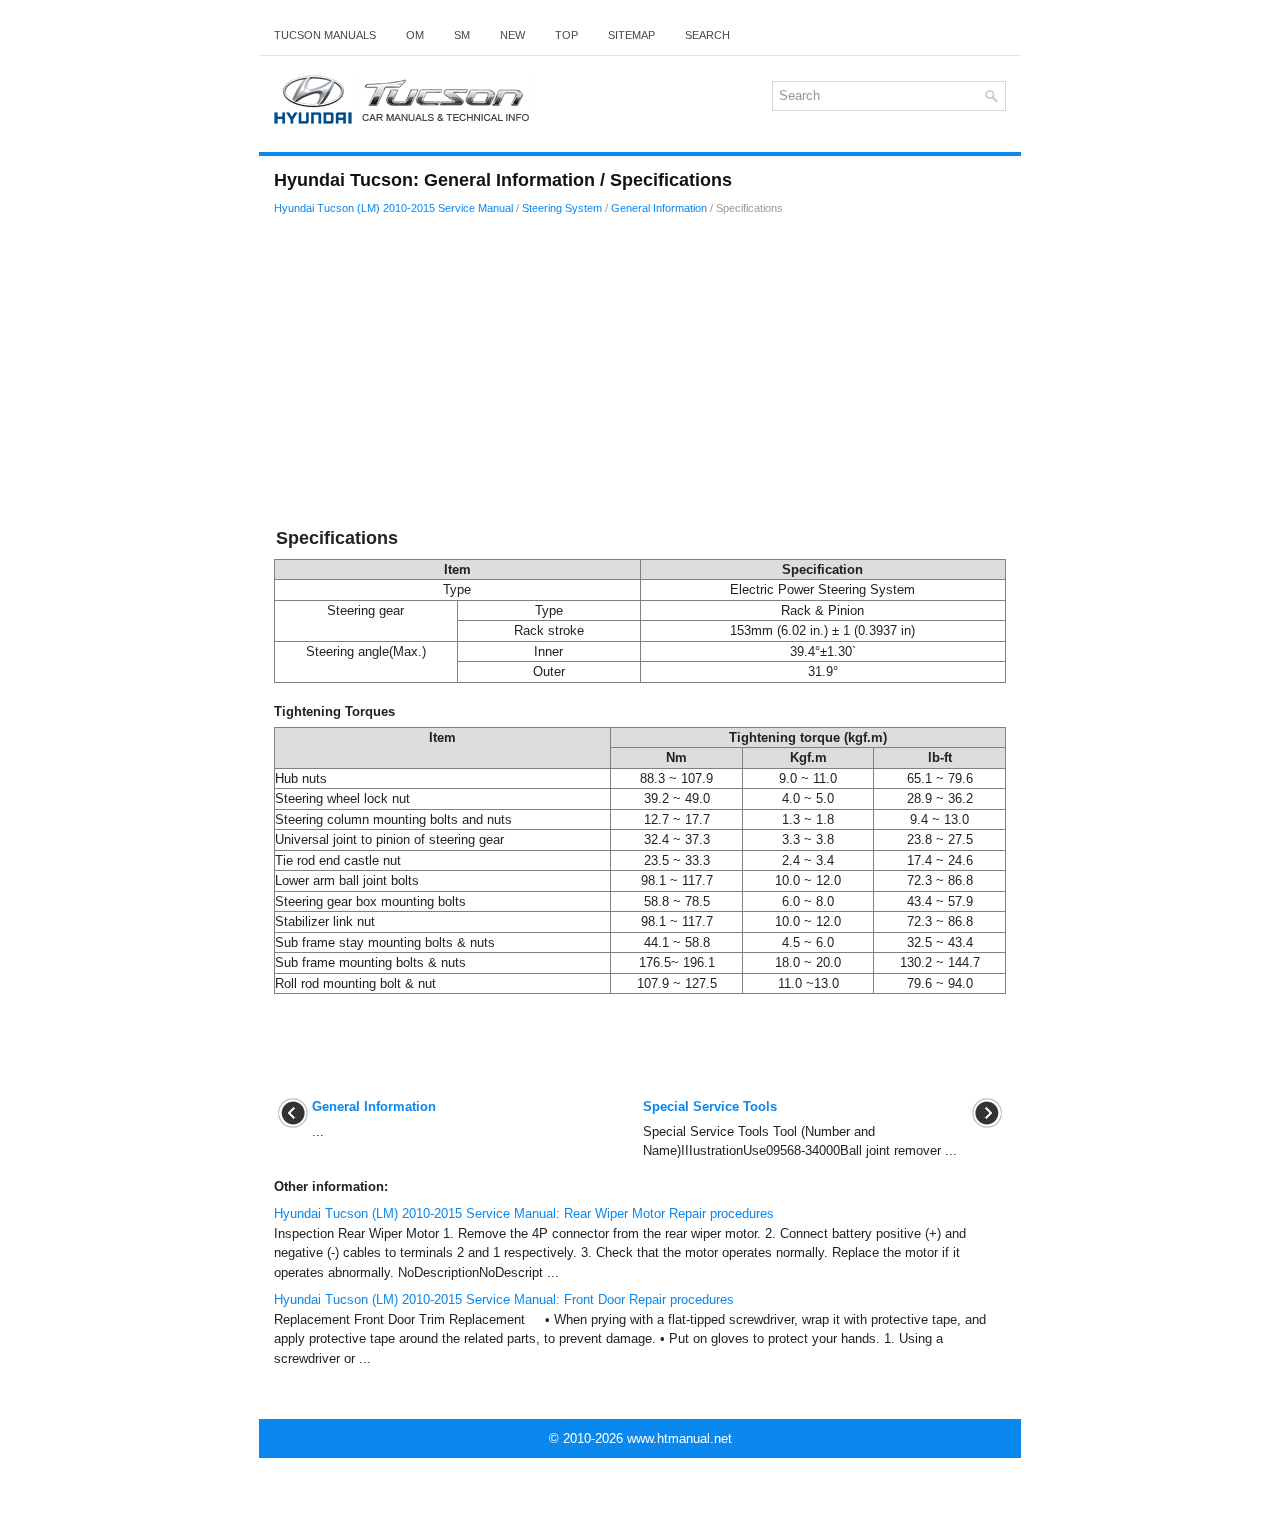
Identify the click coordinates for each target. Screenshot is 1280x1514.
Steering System (562, 208)
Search (707, 35)
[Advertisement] (640, 375)
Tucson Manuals (325, 35)
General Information (659, 208)
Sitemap (631, 35)
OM (415, 35)
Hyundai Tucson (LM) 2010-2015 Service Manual (393, 208)
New (512, 35)
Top (566, 35)
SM (462, 35)
